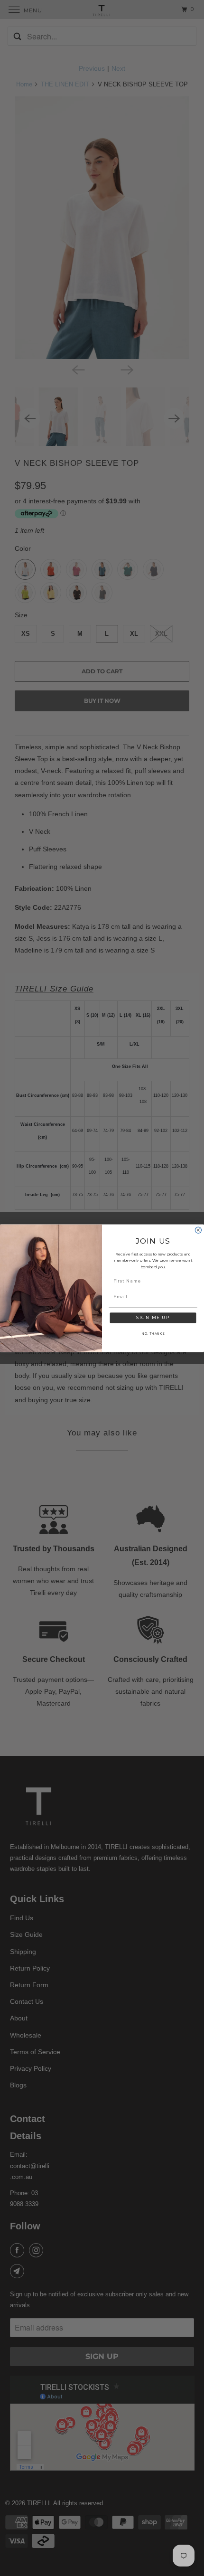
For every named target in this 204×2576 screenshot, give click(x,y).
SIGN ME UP (153, 1317)
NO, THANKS (153, 1333)
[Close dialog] (198, 1230)
